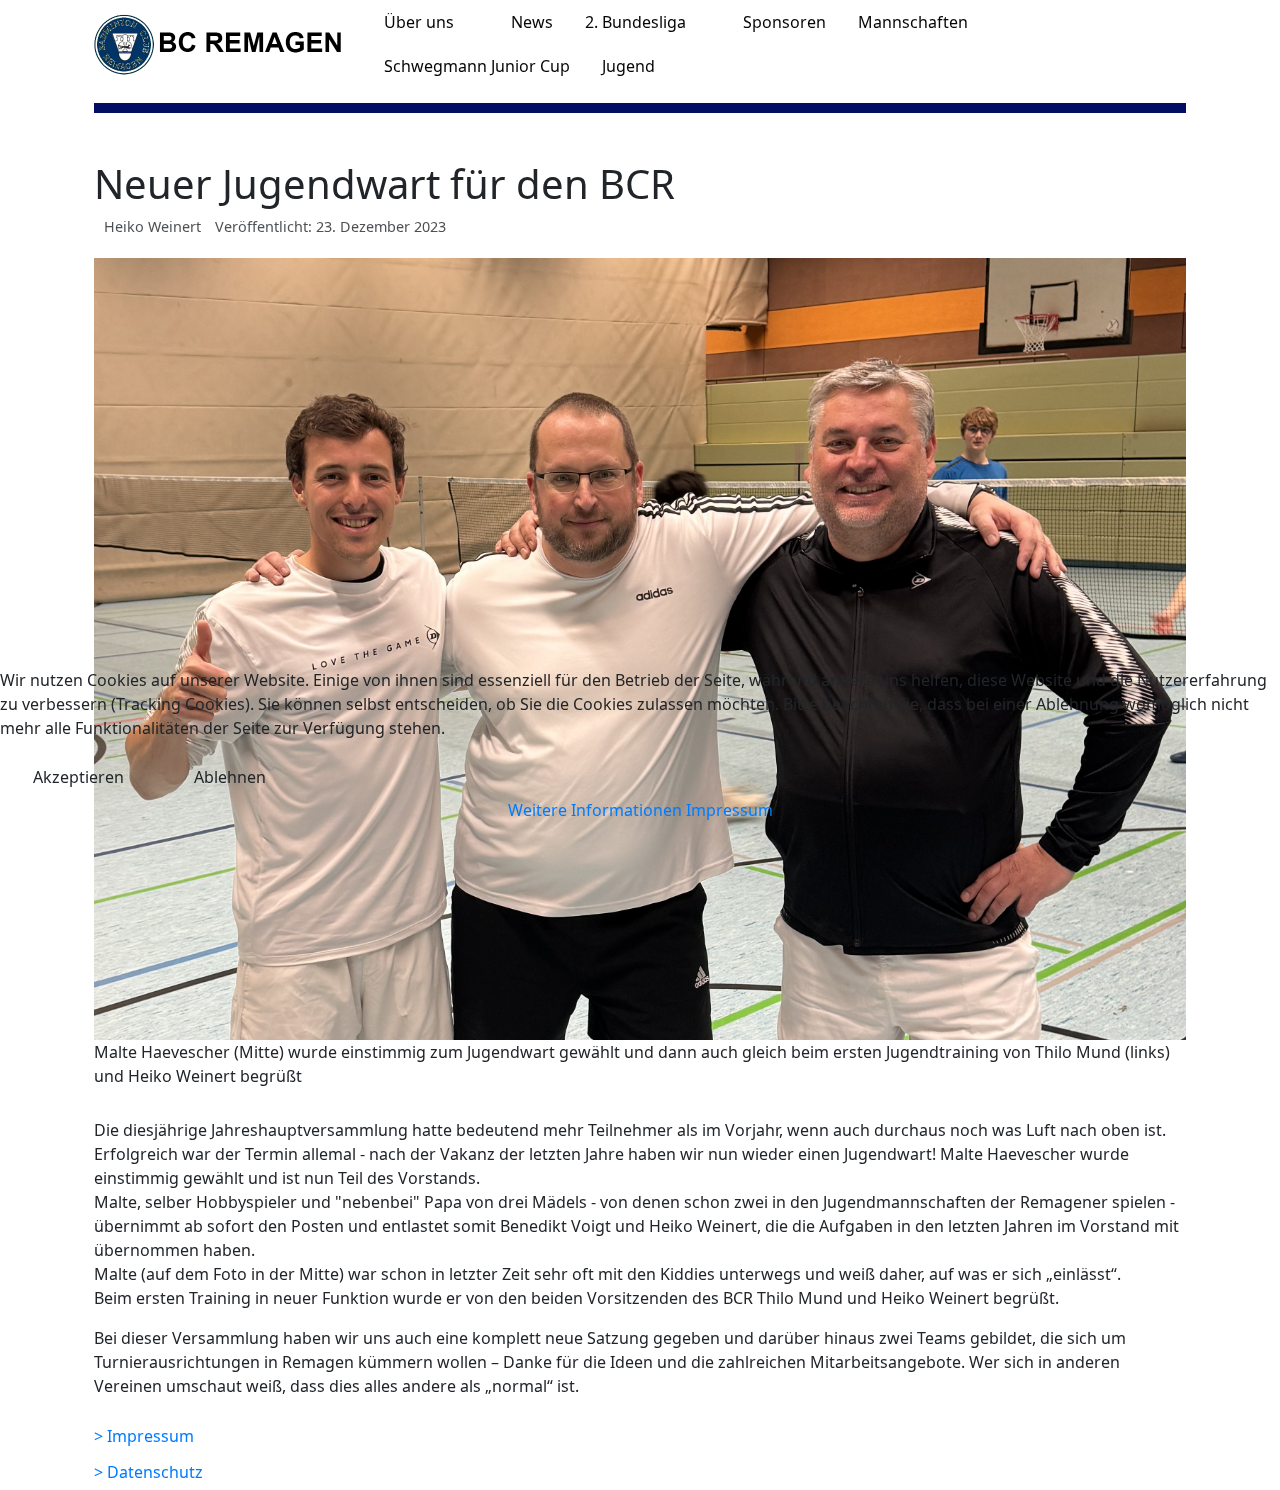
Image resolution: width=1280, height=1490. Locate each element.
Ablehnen (230, 777)
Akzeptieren (78, 777)
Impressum (729, 810)
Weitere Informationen (595, 810)
